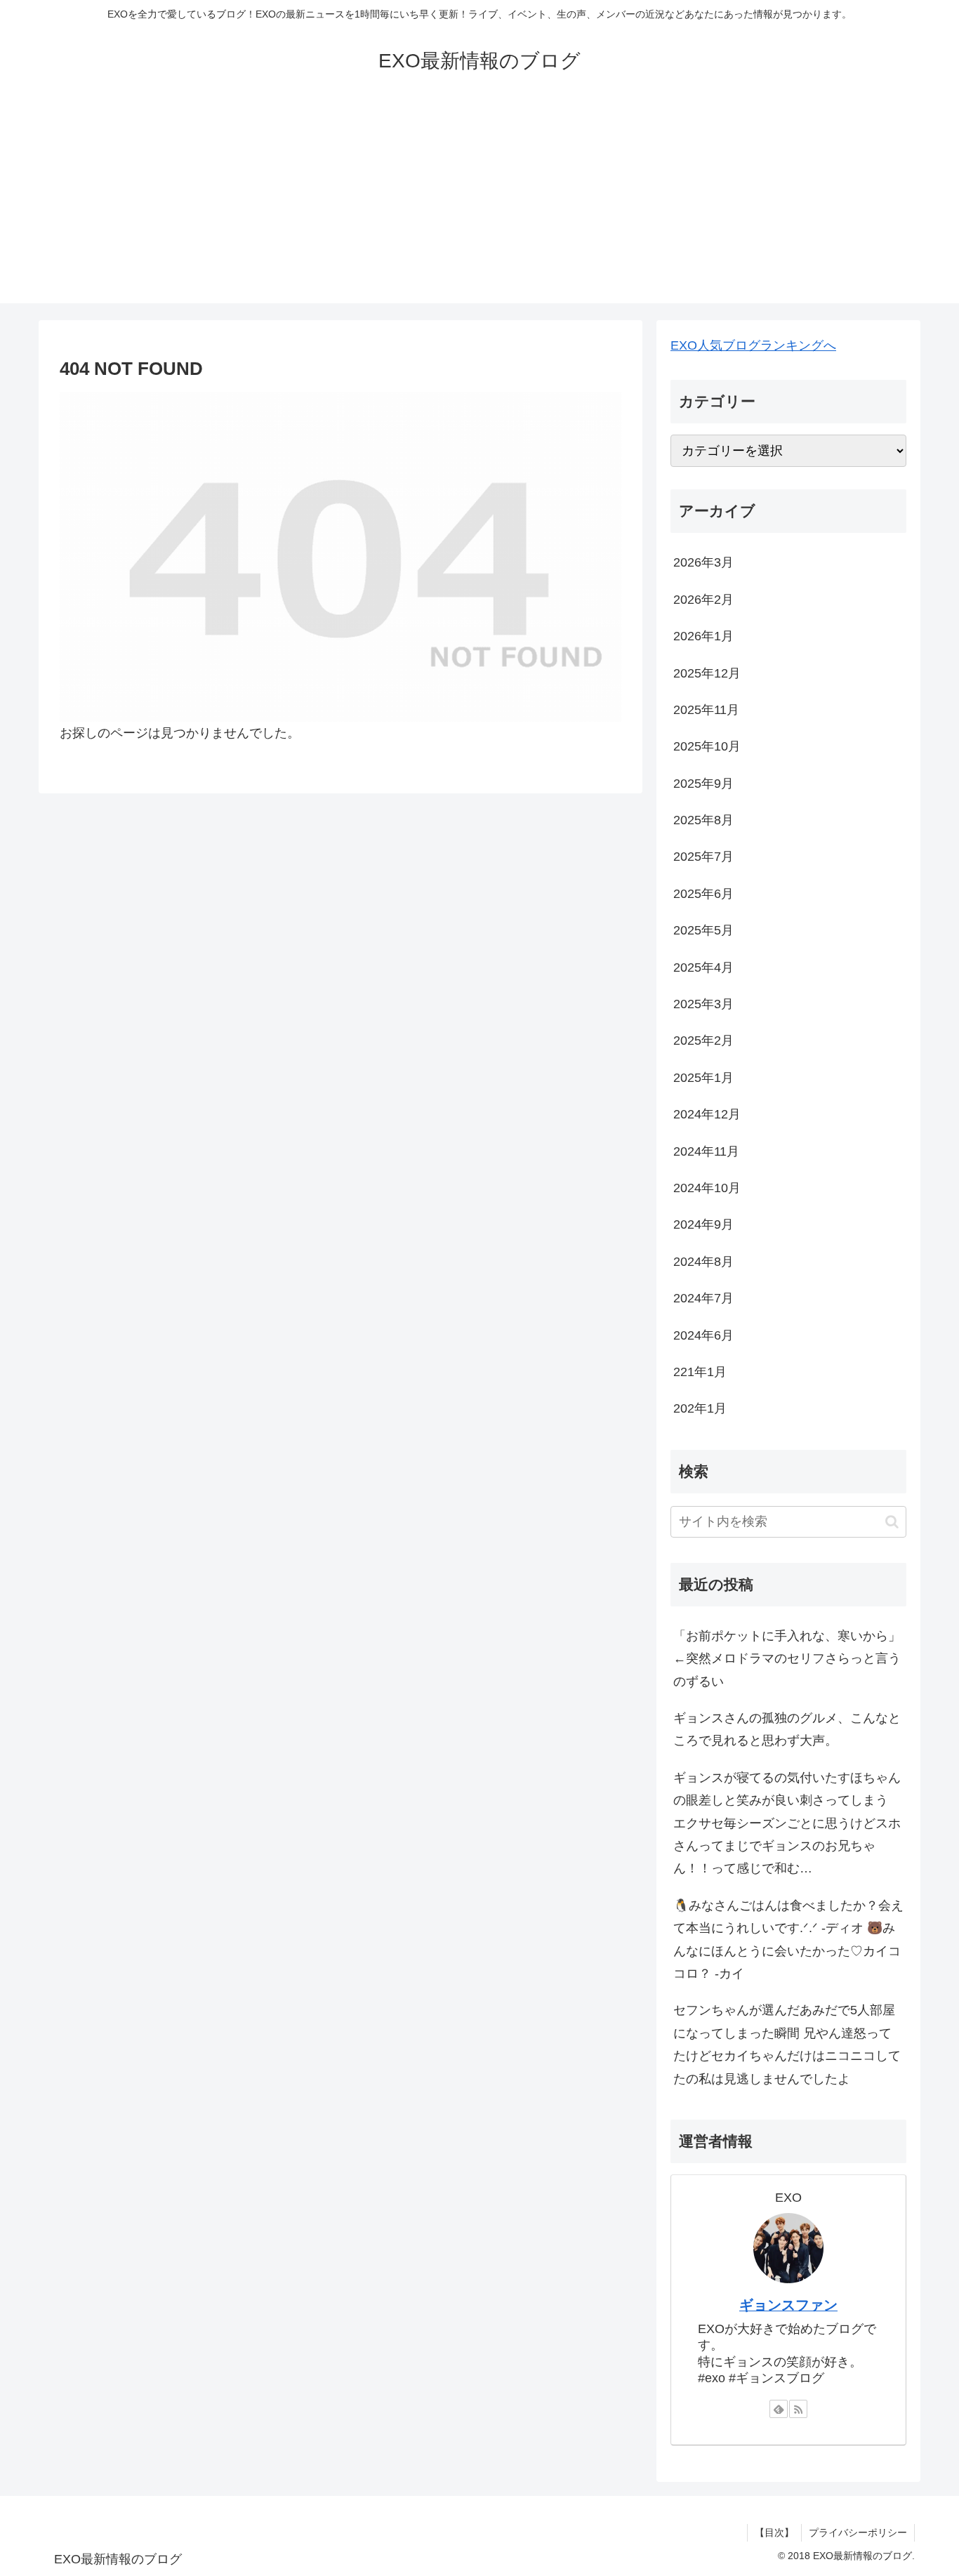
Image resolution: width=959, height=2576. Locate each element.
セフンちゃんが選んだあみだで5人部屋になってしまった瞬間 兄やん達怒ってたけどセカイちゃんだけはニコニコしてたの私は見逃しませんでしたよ (787, 2044)
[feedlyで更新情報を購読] (779, 2409)
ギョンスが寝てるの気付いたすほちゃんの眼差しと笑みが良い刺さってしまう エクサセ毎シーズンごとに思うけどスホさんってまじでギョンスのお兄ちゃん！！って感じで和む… (787, 1823)
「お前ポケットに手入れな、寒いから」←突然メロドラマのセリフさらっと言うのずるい (787, 1659)
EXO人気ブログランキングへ (753, 345)
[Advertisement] (479, 205)
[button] (892, 1522)
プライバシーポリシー (858, 2532)
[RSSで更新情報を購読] (798, 2409)
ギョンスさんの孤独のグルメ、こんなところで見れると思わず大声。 (787, 1729)
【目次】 (774, 2532)
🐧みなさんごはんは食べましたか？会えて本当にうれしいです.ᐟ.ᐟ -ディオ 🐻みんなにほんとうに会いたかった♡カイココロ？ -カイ (788, 1940)
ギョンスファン (788, 2305)
